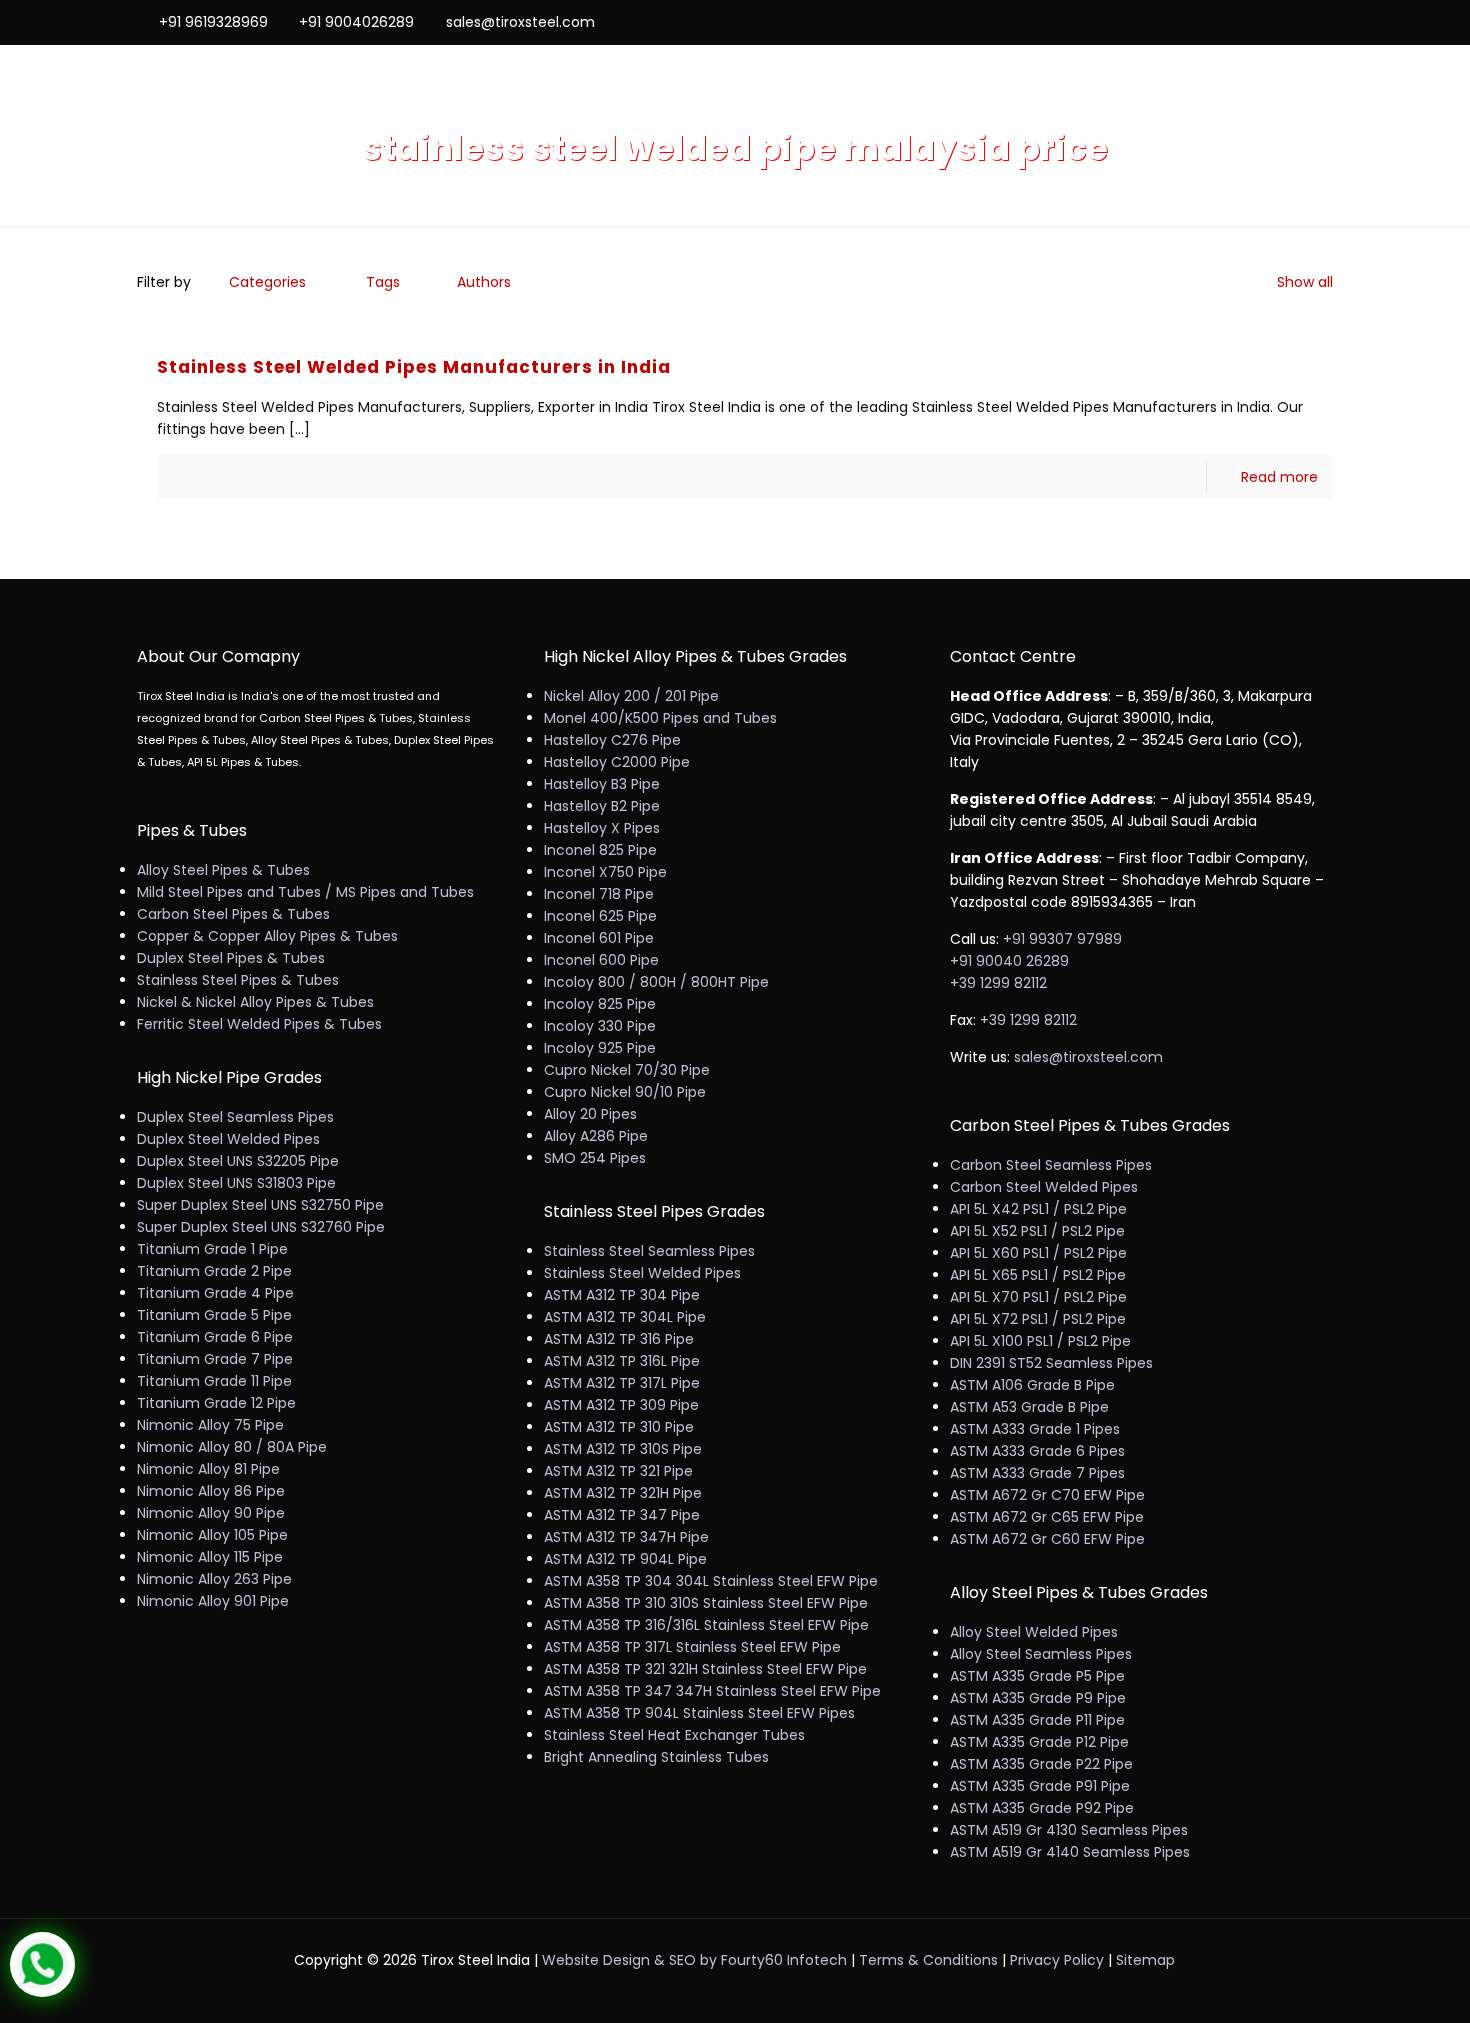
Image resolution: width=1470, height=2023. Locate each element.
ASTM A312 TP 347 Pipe (622, 1515)
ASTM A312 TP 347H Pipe (626, 1537)
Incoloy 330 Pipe (600, 1026)
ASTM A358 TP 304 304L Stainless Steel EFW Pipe (711, 1581)
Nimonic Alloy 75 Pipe (210, 1425)
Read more (1279, 477)
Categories (267, 282)
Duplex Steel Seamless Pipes (235, 1117)
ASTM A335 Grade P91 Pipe (1040, 1786)
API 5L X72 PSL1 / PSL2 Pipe (1038, 1319)
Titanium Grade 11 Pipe (214, 1381)
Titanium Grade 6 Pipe (215, 1337)
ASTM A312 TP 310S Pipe (623, 1449)
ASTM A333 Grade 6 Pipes (1037, 1451)
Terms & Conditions (928, 1960)
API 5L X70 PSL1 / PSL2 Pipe (1038, 1297)
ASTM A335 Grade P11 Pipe (1037, 1720)
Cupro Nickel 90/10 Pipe (625, 1092)
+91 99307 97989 (1062, 939)
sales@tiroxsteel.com (520, 22)
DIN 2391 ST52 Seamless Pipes (1051, 1363)
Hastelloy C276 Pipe (612, 740)
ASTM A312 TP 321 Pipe (618, 1471)
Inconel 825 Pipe (600, 850)
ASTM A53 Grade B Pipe (1029, 1407)
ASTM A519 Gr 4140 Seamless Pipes (1070, 1852)
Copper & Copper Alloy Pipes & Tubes (267, 936)
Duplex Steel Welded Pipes (228, 1139)
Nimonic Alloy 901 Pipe (213, 1601)
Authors (484, 282)
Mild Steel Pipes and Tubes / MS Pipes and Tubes (305, 892)
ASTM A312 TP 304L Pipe (625, 1317)
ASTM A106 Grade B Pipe (1032, 1385)
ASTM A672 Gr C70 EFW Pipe (1047, 1495)
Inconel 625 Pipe (600, 916)
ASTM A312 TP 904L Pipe (625, 1559)
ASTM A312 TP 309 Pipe (621, 1405)
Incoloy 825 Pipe (600, 1004)
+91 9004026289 (356, 22)
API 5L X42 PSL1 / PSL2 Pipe (1038, 1209)
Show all (1305, 282)
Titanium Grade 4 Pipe (215, 1293)
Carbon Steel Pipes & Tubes (233, 914)
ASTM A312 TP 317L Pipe (622, 1383)
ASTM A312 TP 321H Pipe (623, 1493)
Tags (383, 282)
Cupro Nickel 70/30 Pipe (627, 1070)
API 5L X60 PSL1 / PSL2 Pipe (1038, 1253)
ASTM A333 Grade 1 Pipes (1035, 1429)
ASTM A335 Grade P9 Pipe (1038, 1698)
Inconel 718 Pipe (599, 894)
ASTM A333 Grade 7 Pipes (1037, 1473)
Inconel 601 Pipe (599, 938)
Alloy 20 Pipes (590, 1114)
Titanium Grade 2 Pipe (214, 1271)
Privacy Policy (1057, 1960)
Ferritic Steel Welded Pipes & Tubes (259, 1024)
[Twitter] (1268, 21)
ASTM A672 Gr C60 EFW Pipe (1047, 1539)
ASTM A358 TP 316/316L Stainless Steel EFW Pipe (706, 1625)
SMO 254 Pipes (595, 1158)
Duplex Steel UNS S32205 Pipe (238, 1161)
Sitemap (1145, 1960)
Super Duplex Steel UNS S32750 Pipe (260, 1205)
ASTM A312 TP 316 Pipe (619, 1339)
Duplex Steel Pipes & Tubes (231, 958)
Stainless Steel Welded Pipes (642, 1273)
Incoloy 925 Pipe (600, 1048)
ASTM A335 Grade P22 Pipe (1041, 1764)
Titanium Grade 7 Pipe (215, 1359)
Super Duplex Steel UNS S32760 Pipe (261, 1227)
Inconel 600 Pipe (601, 960)
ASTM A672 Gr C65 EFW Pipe (1047, 1517)
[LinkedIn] (1295, 21)
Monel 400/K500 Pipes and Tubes (660, 718)
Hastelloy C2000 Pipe (617, 762)
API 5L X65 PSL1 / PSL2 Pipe (1038, 1275)
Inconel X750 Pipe (605, 872)
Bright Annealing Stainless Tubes (656, 1757)
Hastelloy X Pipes (602, 828)
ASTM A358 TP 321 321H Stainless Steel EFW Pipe (705, 1669)
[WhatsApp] (1214, 21)
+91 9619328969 (213, 22)
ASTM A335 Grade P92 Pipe (1042, 1808)
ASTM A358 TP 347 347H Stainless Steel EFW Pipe (712, 1691)
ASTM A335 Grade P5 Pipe (1037, 1676)
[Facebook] (1241, 21)
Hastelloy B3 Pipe (602, 784)
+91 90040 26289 (1009, 961)
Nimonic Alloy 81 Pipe (208, 1469)
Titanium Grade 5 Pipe (214, 1315)
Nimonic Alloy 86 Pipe (211, 1491)
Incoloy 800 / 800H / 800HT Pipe (656, 982)
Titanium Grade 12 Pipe (216, 1403)
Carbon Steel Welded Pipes (1044, 1187)
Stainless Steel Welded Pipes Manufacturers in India (414, 367)
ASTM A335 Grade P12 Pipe (1039, 1742)
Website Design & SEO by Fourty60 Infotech (694, 1960)
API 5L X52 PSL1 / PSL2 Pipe (1037, 1231)
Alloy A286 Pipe (596, 1136)
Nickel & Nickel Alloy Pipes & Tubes (255, 1002)
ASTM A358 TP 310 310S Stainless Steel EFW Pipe (706, 1603)
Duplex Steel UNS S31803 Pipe (236, 1183)
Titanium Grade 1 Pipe (212, 1249)
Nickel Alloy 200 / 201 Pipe (631, 696)
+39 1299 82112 (998, 983)
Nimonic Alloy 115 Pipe (210, 1557)
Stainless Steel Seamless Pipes (649, 1251)
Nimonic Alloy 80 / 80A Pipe (232, 1447)
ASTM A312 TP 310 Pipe (619, 1427)
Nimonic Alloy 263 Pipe (214, 1579)
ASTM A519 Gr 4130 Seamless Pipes (1069, 1830)
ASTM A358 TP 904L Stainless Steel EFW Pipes (699, 1713)
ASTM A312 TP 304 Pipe (622, 1295)
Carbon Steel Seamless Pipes (1051, 1165)
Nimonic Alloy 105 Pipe (212, 1535)
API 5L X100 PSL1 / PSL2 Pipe (1040, 1341)
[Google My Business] (1322, 21)
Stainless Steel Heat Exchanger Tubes (674, 1735)
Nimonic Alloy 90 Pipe (211, 1513)
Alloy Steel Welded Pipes (1034, 1632)
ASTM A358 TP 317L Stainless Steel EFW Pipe (692, 1647)
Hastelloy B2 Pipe (602, 806)
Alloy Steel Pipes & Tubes (223, 870)
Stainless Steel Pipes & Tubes (238, 980)
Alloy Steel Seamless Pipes (1041, 1654)
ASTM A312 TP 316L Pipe (622, 1361)
